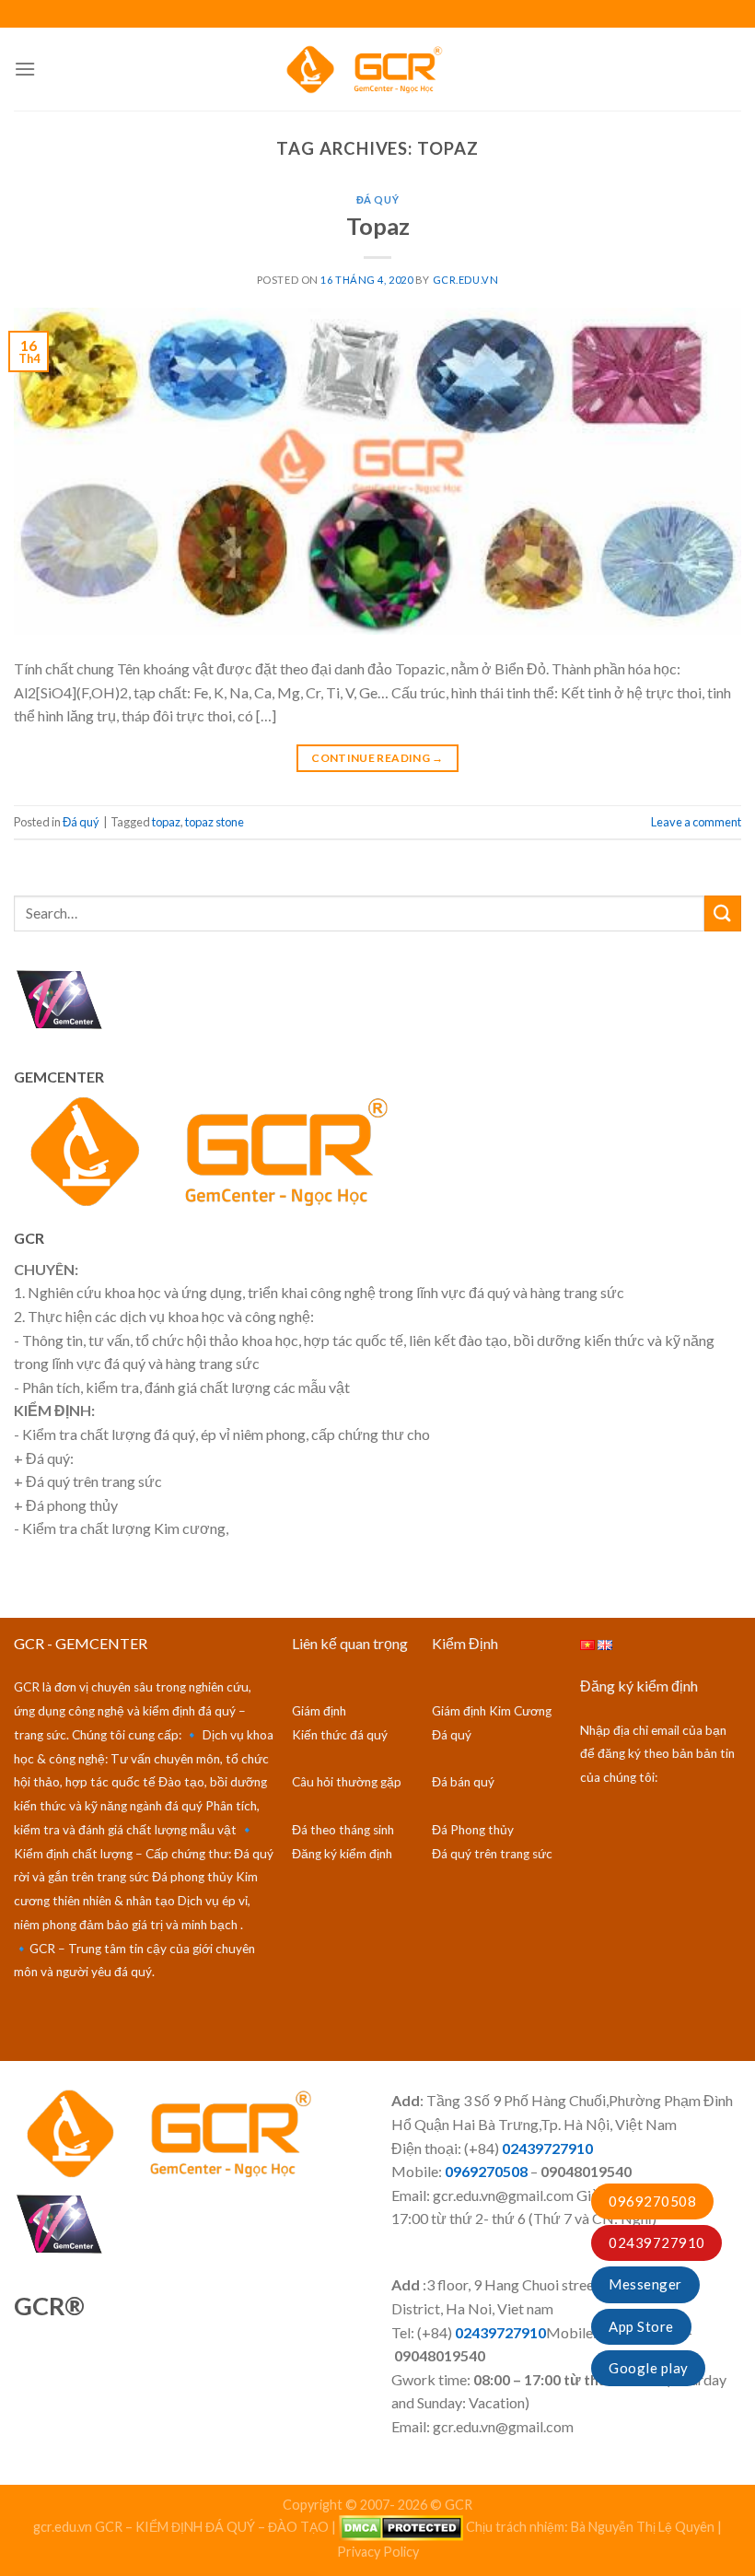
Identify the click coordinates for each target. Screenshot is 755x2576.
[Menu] (25, 69)
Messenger (645, 2284)
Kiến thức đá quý (340, 1735)
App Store (641, 2326)
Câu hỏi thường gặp (347, 1782)
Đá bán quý (463, 1782)
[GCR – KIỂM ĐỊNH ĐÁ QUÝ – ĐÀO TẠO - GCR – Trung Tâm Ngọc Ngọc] (377, 69)
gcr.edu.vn (466, 280)
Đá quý (377, 199)
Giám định (319, 1711)
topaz (166, 822)
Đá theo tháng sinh (343, 1830)
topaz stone (215, 822)
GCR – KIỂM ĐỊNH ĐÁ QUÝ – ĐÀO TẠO (212, 2527)
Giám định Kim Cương (492, 1711)
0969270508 (652, 2201)
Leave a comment (696, 822)
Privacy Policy (378, 2552)
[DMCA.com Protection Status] (401, 2527)
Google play (648, 2368)
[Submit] (723, 913)
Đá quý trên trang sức (492, 1854)
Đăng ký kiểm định (342, 1854)
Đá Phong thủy (473, 1830)
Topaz (378, 226)
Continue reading (377, 758)
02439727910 (656, 2242)
